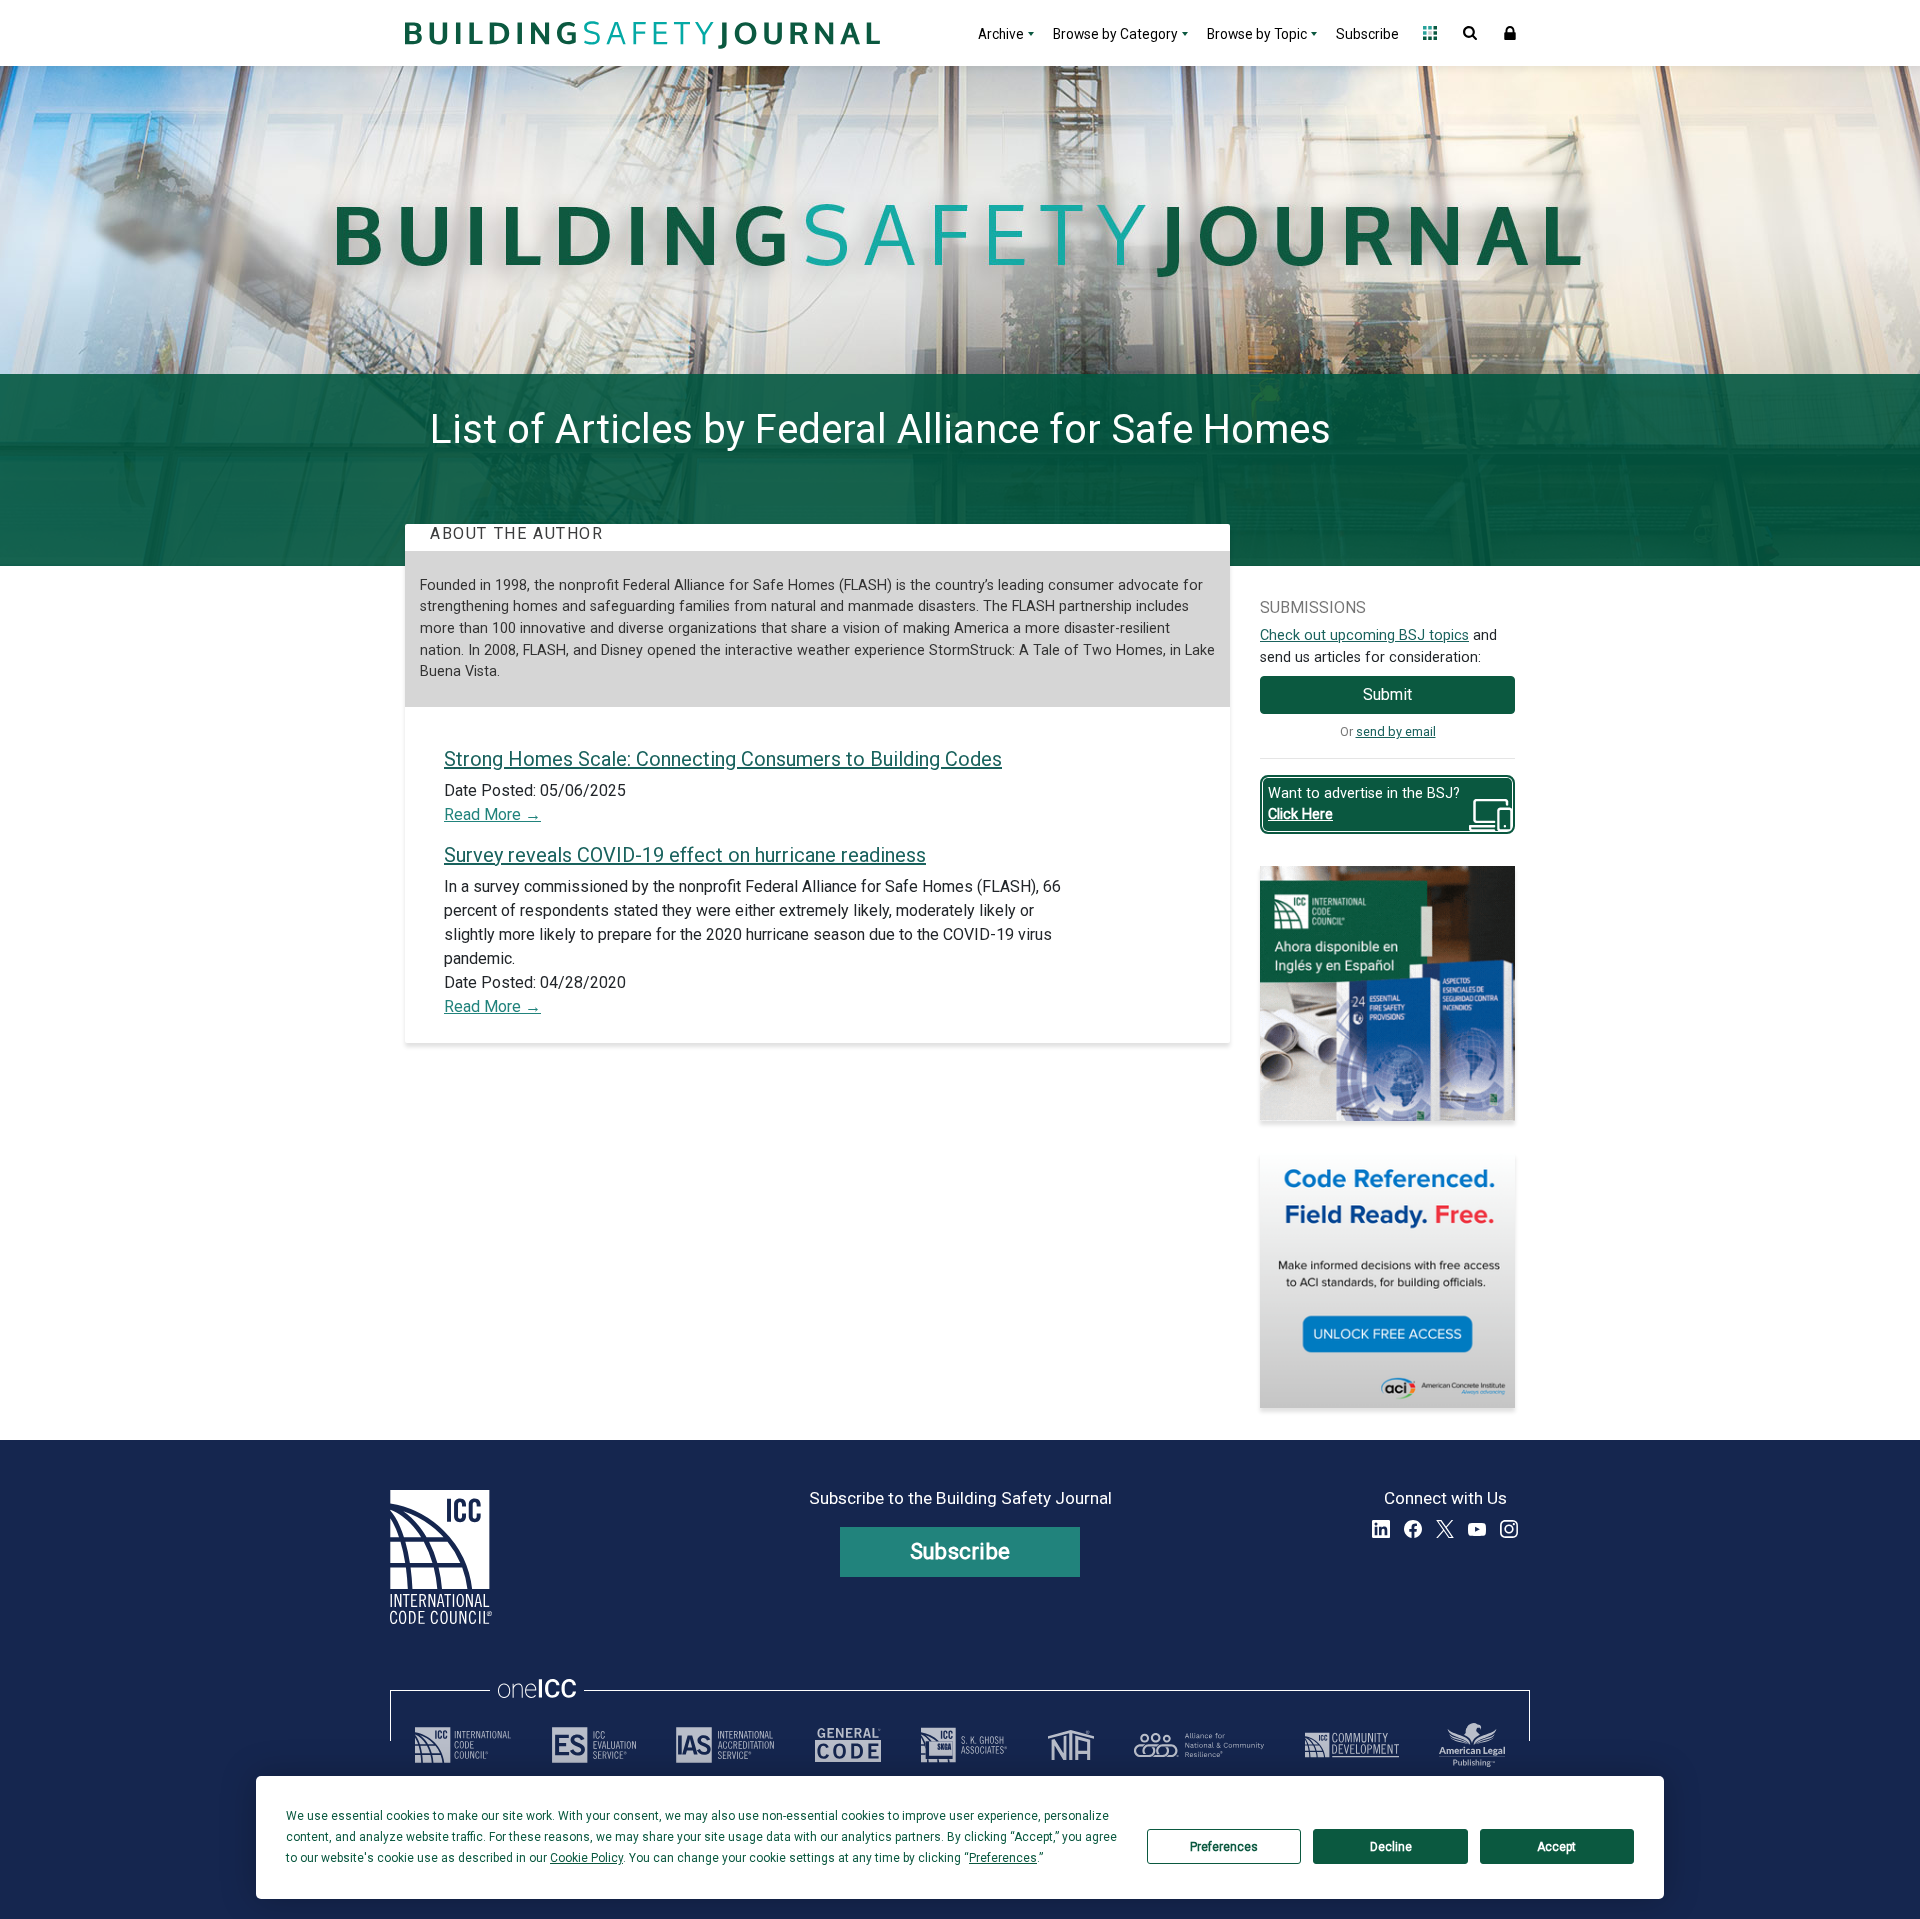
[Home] (640, 33)
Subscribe (1367, 34)
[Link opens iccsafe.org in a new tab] (463, 1745)
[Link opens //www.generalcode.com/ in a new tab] (848, 1745)
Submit (1387, 694)
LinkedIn (1381, 1529)
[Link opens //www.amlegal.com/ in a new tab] (1472, 1745)
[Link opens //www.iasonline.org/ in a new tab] (725, 1745)
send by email (1396, 731)
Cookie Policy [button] (586, 1858)
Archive (1001, 34)
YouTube (1477, 1529)
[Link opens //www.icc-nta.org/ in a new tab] (1071, 1745)
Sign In (1510, 33)
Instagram (1509, 1529)
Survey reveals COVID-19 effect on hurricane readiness (685, 855)
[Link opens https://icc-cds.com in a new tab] (1352, 1745)
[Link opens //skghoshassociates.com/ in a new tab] (964, 1745)
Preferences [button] (1003, 1858)
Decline (1391, 1847)
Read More (484, 814)
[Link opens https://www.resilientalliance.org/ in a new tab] (1199, 1745)
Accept (1556, 1847)
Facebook (1413, 1529)
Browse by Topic (1257, 34)
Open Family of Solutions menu (1430, 33)
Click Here (1300, 814)
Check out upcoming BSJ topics (1364, 635)
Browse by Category (1115, 34)
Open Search (1470, 33)
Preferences (1224, 1847)
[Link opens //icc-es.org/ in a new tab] (594, 1745)
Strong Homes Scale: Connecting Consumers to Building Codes (723, 759)
